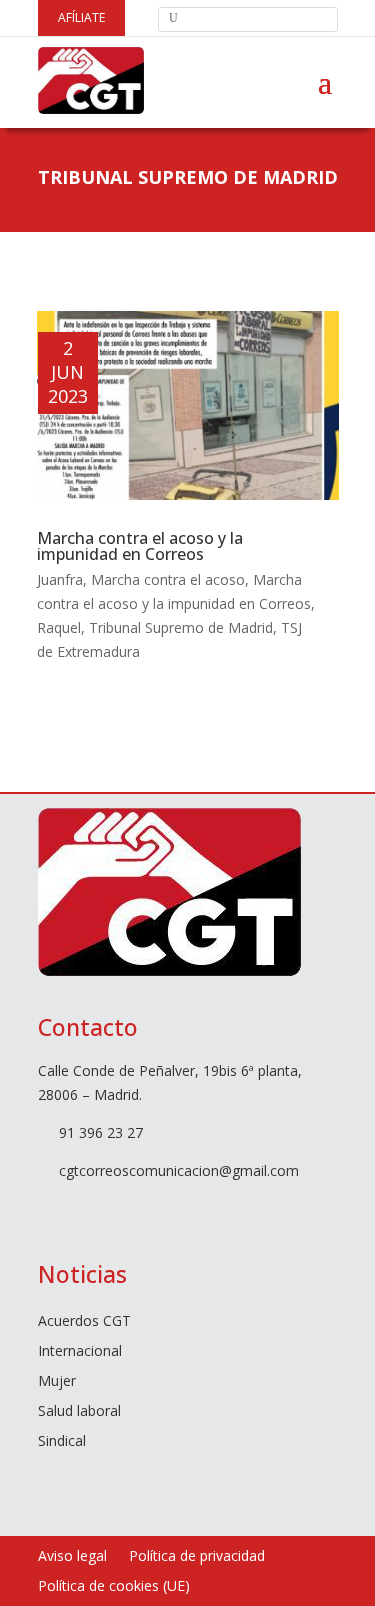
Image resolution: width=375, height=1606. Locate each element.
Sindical (62, 1442)
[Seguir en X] (84, 1209)
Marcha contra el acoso (168, 579)
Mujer (57, 1382)
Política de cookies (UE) (114, 1587)
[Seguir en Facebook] (44, 1209)
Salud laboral (79, 1412)
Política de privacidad (197, 1557)
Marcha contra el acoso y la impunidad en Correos (140, 546)
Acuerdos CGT (84, 1322)
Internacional (80, 1352)
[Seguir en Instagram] (164, 1209)
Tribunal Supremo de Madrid (181, 627)
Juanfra (60, 579)
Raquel (59, 627)
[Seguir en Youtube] (124, 1209)
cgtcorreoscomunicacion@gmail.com (179, 1170)
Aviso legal (72, 1557)
